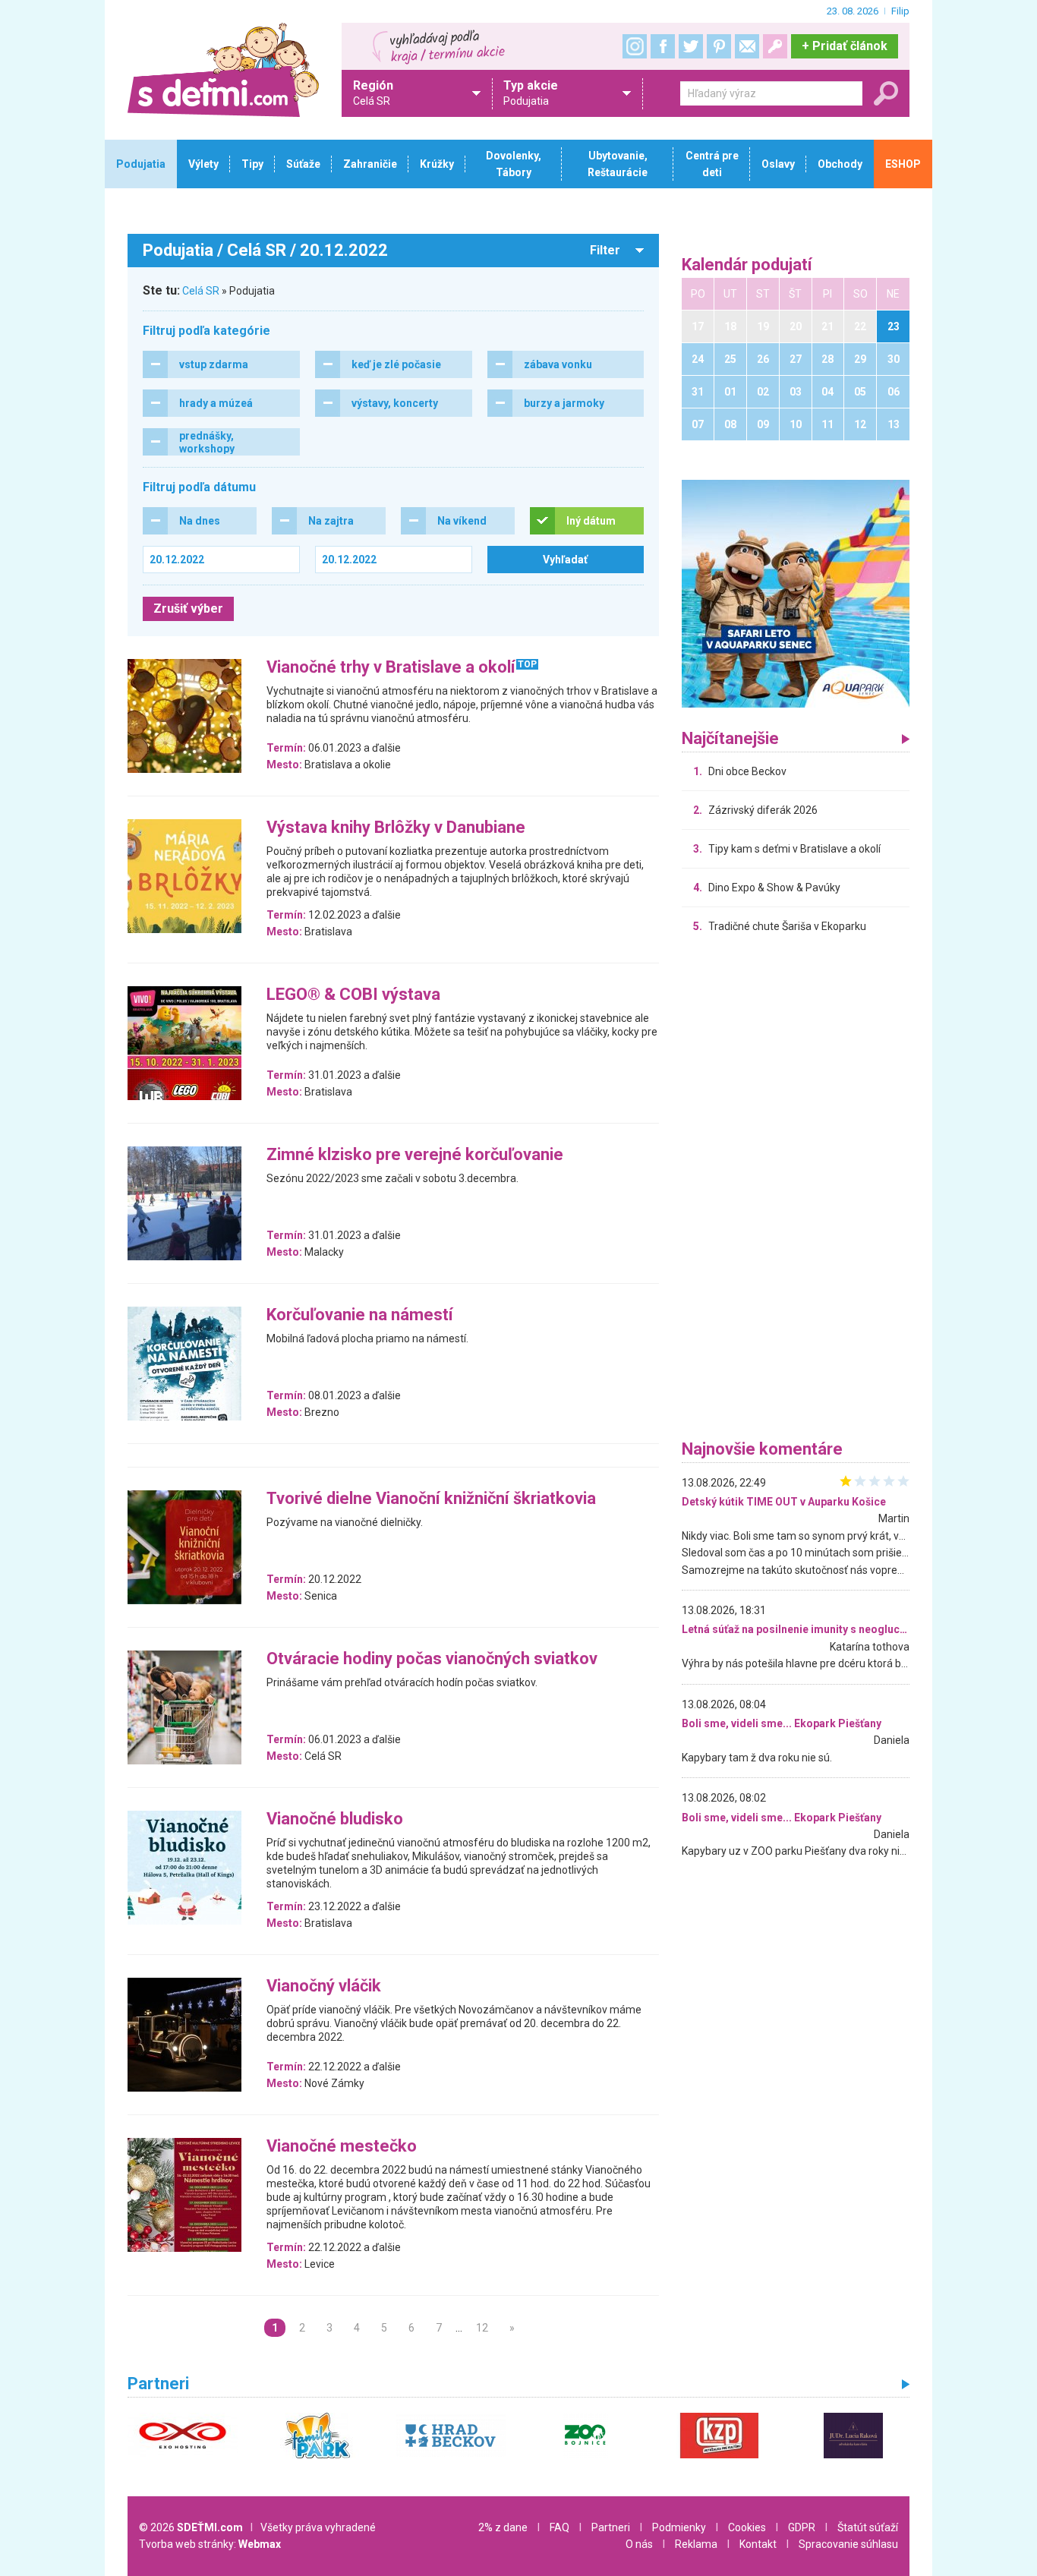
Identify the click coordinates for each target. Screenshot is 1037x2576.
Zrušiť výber (188, 609)
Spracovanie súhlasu (848, 2544)
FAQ (559, 2527)
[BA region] (796, 593)
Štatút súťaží (868, 2527)
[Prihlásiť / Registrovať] (775, 46)
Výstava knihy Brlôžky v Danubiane (396, 828)
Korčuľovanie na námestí (360, 1315)
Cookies (747, 2527)
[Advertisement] (796, 1190)
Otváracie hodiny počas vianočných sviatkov (432, 1659)
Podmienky (679, 2527)
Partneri (611, 2527)
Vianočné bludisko (335, 1819)
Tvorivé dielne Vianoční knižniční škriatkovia (431, 1499)
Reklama (696, 2544)
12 (482, 2328)
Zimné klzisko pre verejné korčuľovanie (415, 1155)
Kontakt (758, 2544)
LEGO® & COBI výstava (353, 995)
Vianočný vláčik (324, 1986)
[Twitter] (691, 46)
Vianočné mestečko (342, 2147)
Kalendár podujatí (747, 265)
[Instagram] (635, 46)
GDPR (802, 2527)
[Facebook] (663, 46)
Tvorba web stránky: (210, 2544)
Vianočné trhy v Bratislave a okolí (391, 668)
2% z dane (503, 2527)
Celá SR (201, 291)
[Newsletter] (747, 46)
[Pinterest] (719, 46)
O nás (639, 2544)
